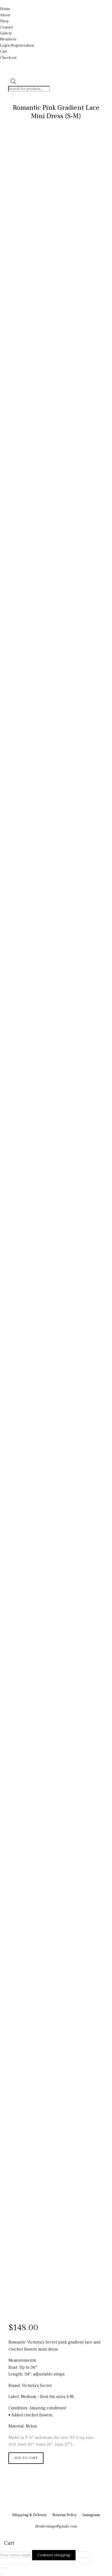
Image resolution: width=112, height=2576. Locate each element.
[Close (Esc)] (6, 2568)
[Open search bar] (13, 83)
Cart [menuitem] (4, 51)
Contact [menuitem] (6, 27)
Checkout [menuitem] (8, 58)
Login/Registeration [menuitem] (17, 46)
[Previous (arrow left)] (1, 2574)
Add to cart (26, 2458)
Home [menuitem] (5, 9)
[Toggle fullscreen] (2, 2568)
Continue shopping (54, 2555)
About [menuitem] (5, 15)
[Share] (4, 2568)
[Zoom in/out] (1, 2568)
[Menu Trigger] (1, 4)
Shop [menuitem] (4, 21)
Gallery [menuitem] (6, 33)
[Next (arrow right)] (2, 2574)
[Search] (13, 95)
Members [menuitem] (8, 39)
